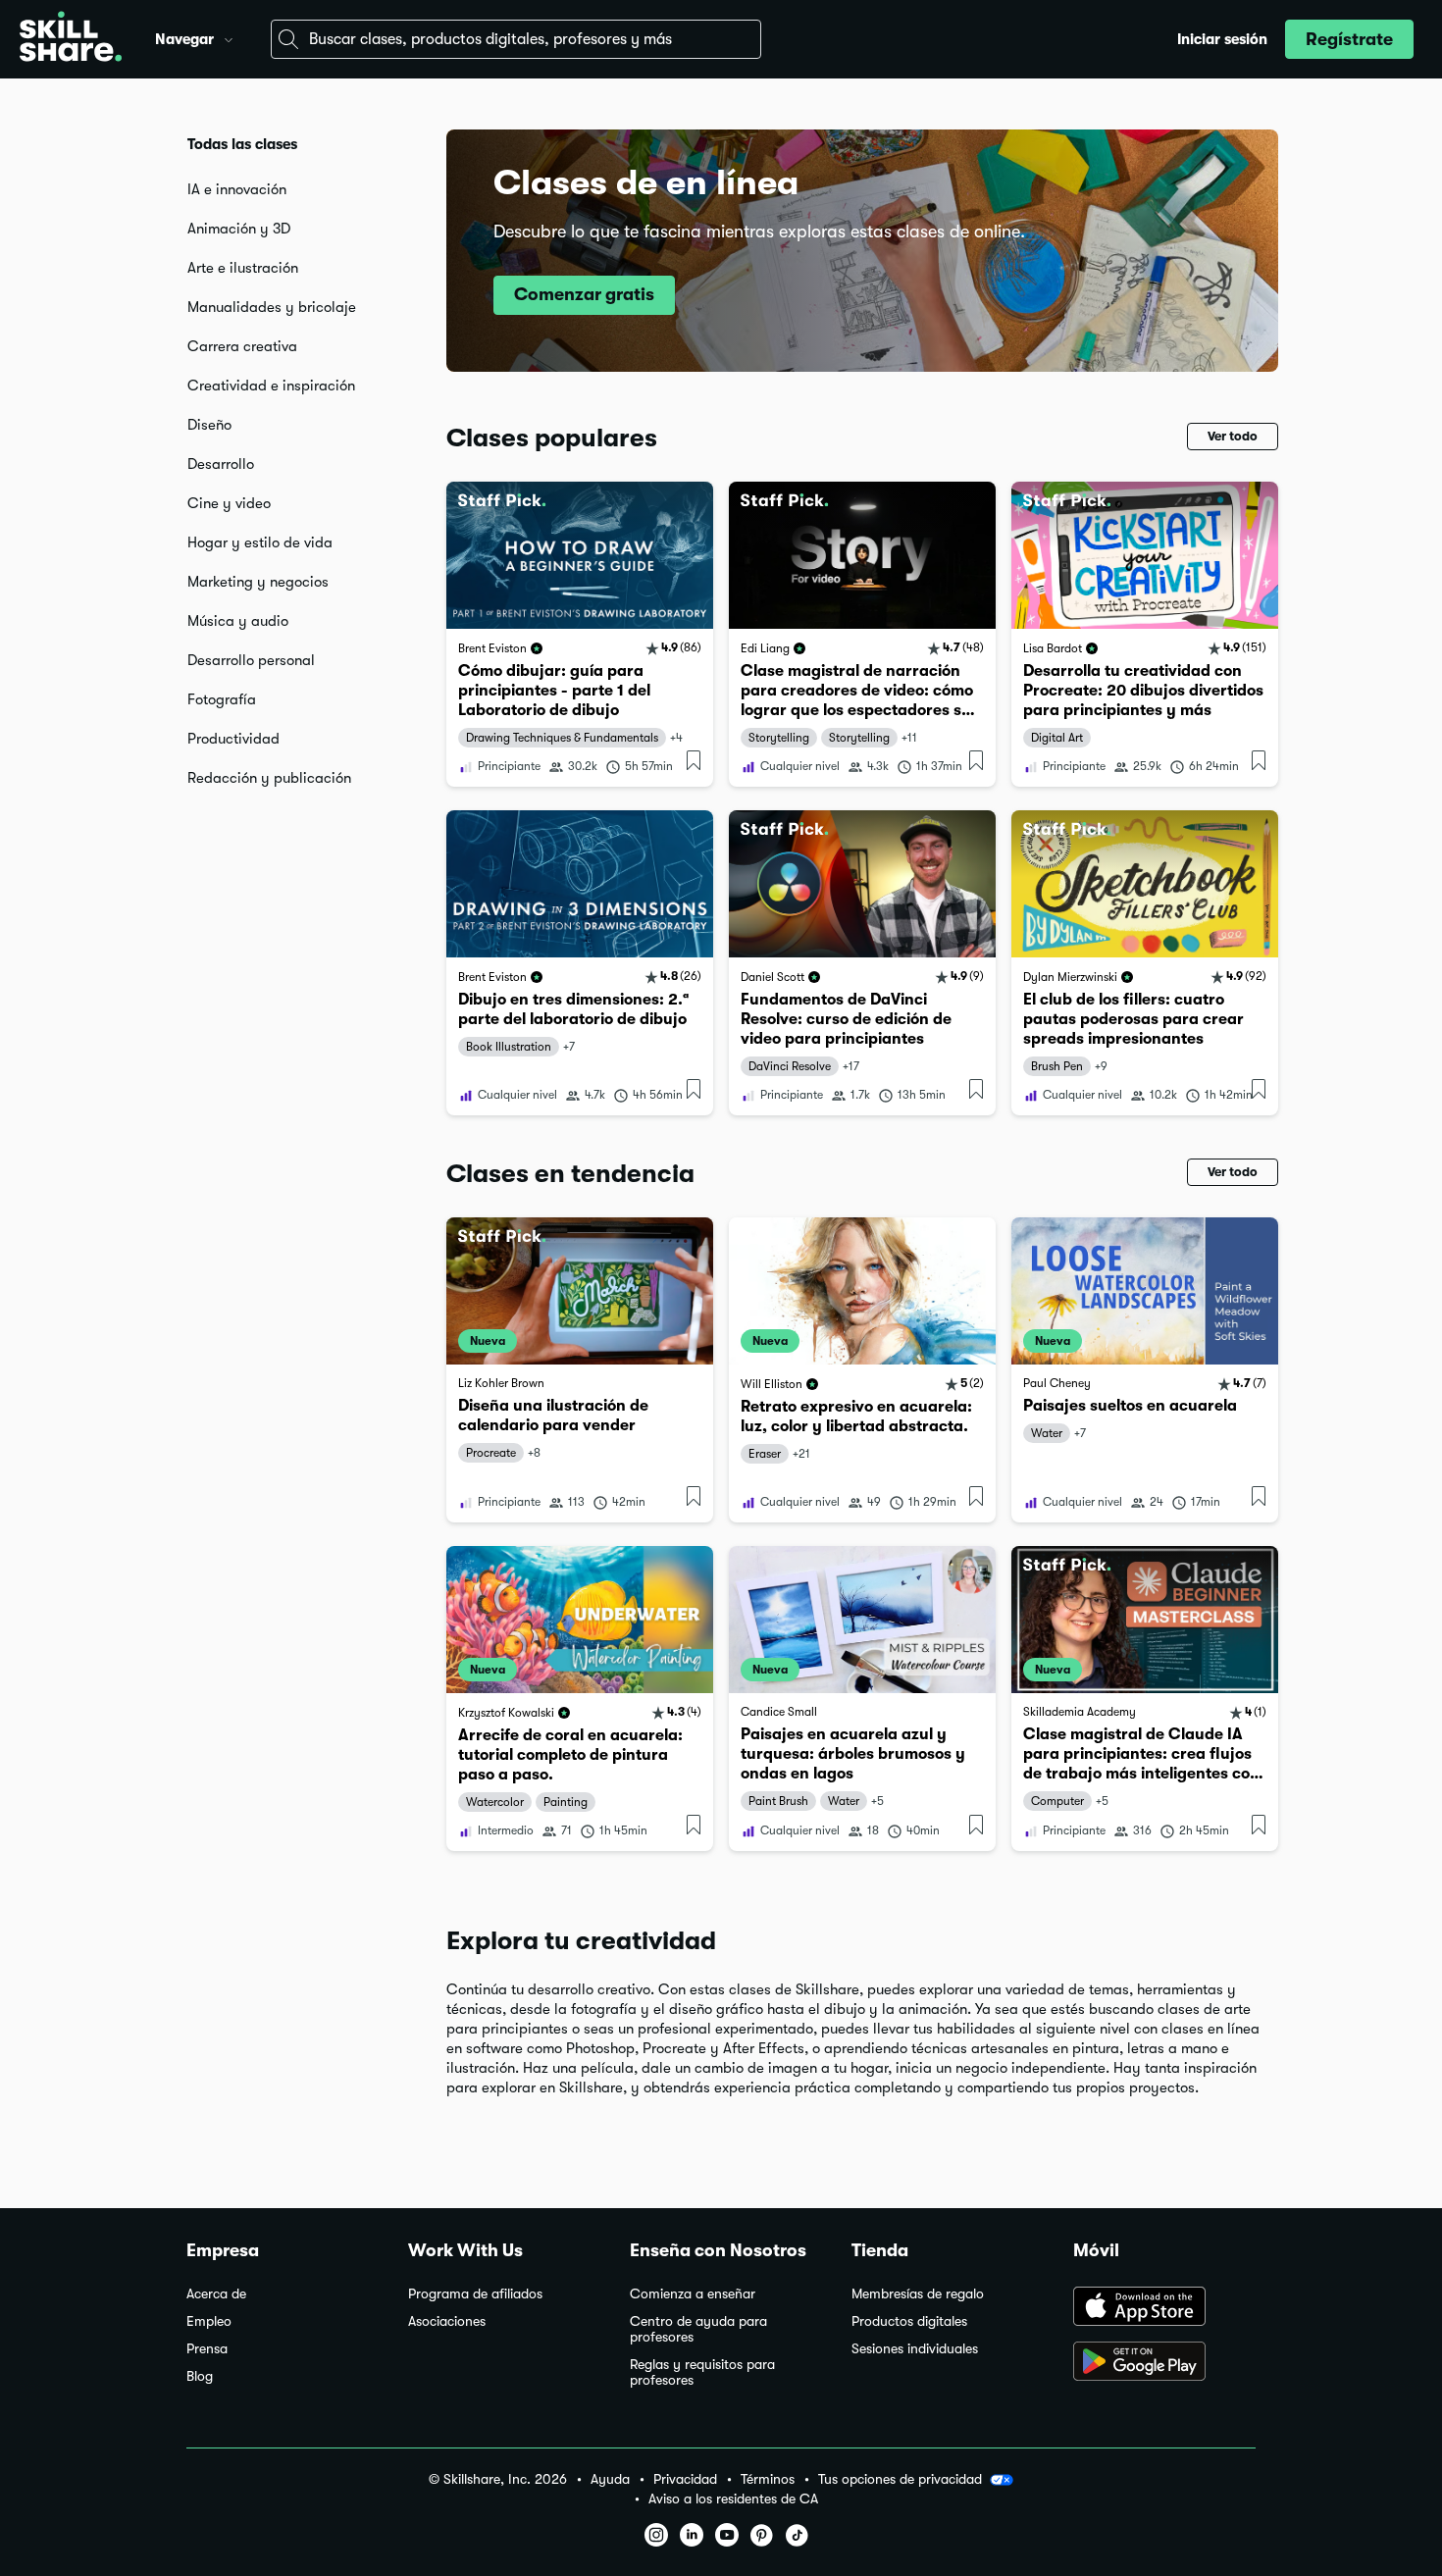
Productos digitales (909, 2321)
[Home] (71, 39)
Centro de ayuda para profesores (698, 2329)
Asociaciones (447, 2321)
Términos (768, 2479)
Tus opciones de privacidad (900, 2479)
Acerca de (216, 2294)
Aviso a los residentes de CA (733, 2499)
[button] (229, 37)
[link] (580, 634)
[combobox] (516, 39)
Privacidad (685, 2479)
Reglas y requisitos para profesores (702, 2372)
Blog (200, 2376)
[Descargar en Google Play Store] (1164, 2363)
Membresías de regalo (918, 2294)
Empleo (209, 2321)
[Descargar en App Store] (1164, 2308)
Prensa (207, 2349)
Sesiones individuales (915, 2349)
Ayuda (610, 2479)
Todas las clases (242, 144)
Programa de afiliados (475, 2294)
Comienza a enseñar (693, 2294)
